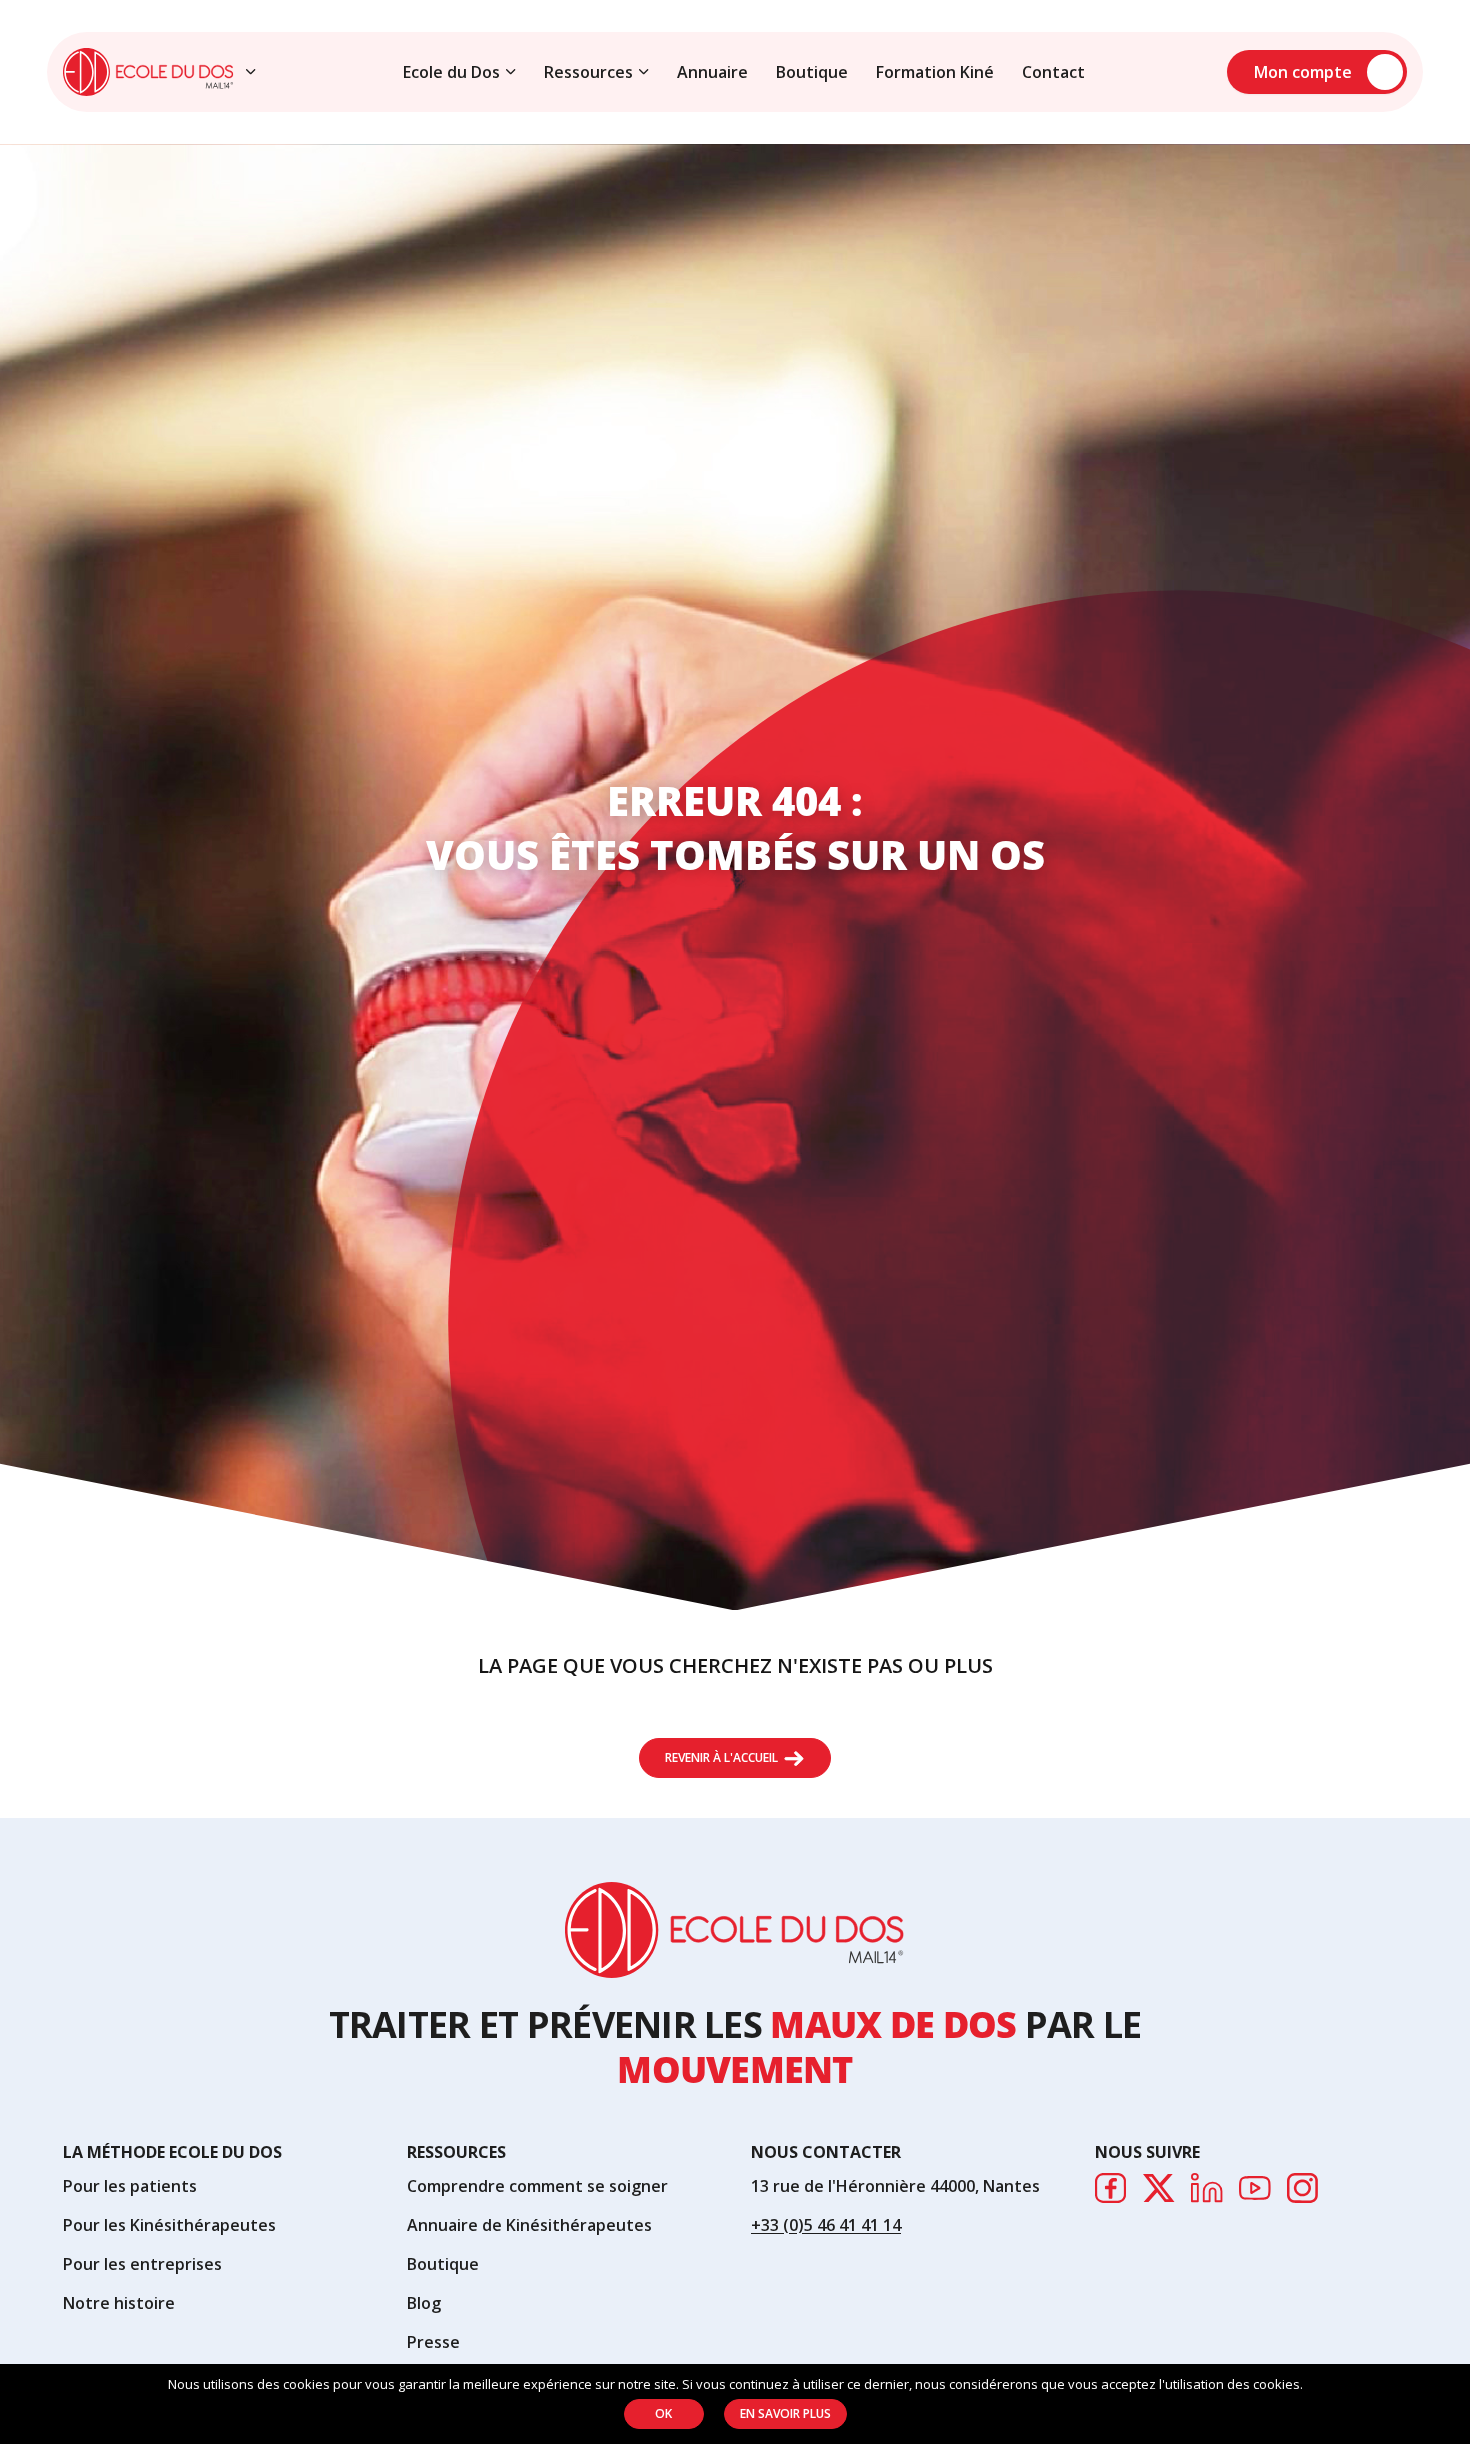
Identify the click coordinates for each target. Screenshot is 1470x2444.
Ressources (588, 72)
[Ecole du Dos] (148, 72)
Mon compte (1303, 72)
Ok (663, 2413)
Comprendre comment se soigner (537, 2186)
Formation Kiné (935, 72)
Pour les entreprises (142, 2264)
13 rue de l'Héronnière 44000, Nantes (895, 2186)
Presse (433, 2342)
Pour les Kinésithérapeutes (169, 2225)
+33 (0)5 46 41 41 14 (826, 2225)
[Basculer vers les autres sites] (251, 72)
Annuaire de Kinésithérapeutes (529, 2225)
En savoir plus (785, 2413)
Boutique (812, 72)
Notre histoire (119, 2303)
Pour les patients (130, 2186)
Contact (1053, 72)
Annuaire (712, 72)
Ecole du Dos (451, 72)
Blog (424, 2303)
